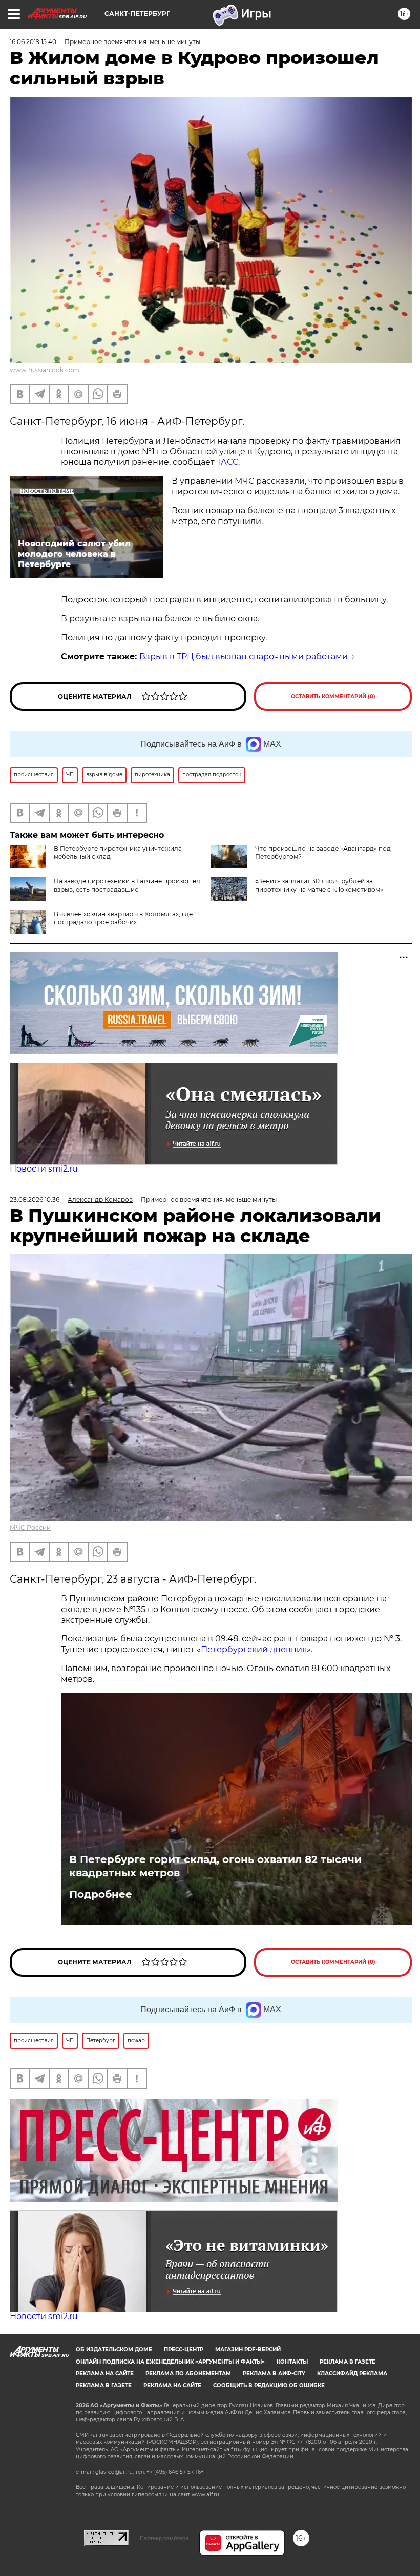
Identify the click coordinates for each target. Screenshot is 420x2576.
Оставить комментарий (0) (333, 696)
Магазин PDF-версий (248, 2350)
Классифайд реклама (352, 2374)
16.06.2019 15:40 (33, 42)
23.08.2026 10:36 (35, 1199)
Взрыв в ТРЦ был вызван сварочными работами (244, 656)
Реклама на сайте (105, 2374)
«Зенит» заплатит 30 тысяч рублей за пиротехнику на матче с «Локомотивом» (319, 885)
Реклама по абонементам (188, 2374)
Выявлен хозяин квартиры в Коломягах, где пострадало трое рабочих (123, 918)
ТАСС (227, 462)
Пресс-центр (184, 2350)
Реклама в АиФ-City (274, 2374)
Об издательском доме (114, 2350)
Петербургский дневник (254, 1649)
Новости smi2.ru (44, 1169)
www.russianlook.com (45, 370)
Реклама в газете (348, 2362)
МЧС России (30, 1528)
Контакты (292, 2362)
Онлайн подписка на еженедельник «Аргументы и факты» (170, 2362)
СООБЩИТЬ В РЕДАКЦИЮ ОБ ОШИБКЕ (269, 2385)
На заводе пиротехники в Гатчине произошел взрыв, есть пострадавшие (127, 885)
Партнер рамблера (164, 2538)
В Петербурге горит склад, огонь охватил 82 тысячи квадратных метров (215, 1866)
